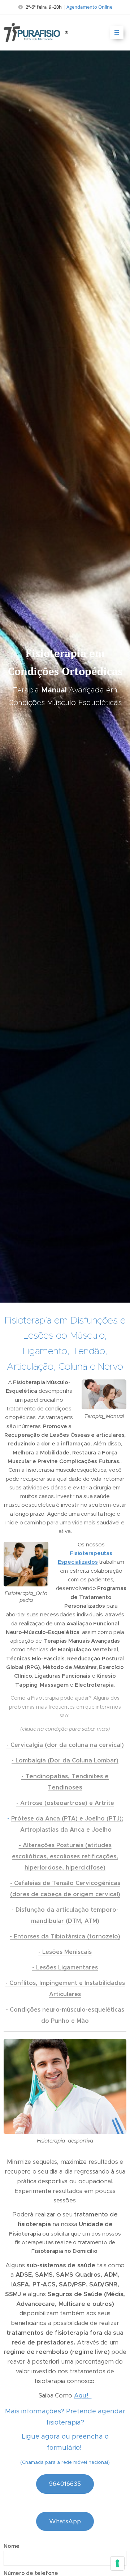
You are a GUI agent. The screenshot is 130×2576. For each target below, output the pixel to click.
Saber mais (90, 1287)
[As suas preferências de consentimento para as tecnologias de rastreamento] (117, 2563)
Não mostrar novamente (47, 1304)
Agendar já (38, 1287)
